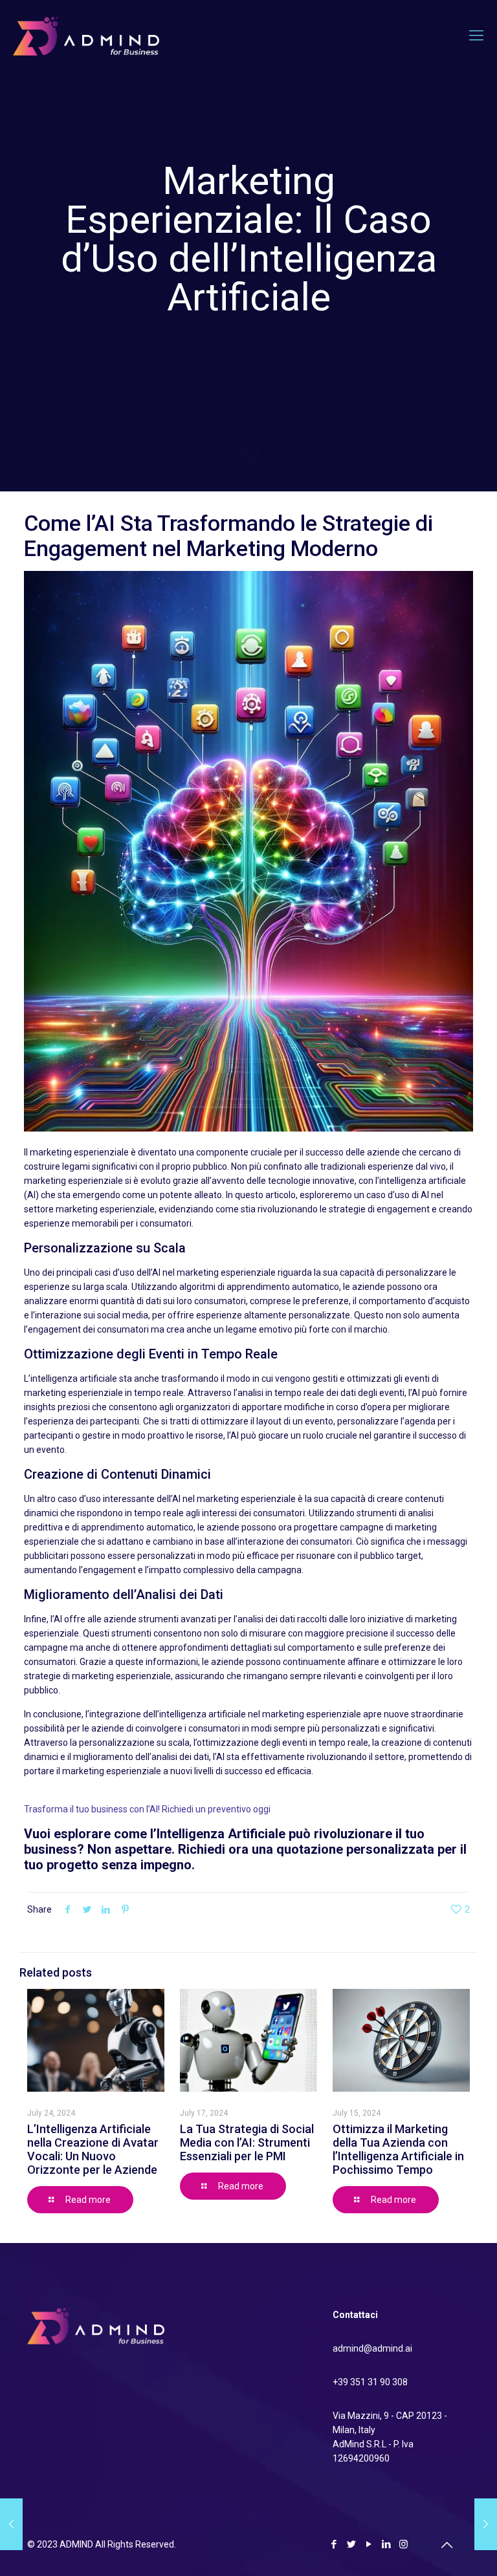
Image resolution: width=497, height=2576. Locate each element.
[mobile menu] (476, 36)
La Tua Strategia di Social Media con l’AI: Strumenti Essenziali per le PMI (247, 2142)
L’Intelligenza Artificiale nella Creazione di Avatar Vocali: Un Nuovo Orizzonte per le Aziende (93, 2149)
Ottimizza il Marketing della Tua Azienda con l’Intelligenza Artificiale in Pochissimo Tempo (398, 2149)
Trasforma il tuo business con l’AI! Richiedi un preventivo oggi (147, 1809)
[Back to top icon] (447, 2545)
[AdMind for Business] (86, 36)
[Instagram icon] (403, 2544)
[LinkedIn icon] (386, 2544)
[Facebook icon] (334, 2544)
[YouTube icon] (369, 2544)
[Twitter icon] (351, 2544)
